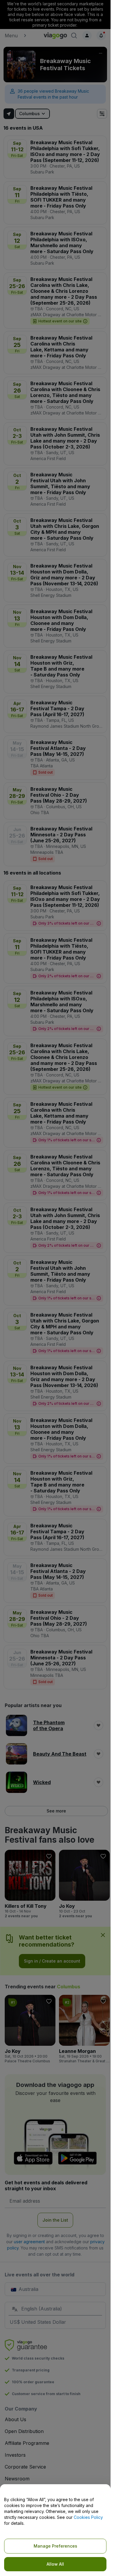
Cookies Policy (88, 2517)
